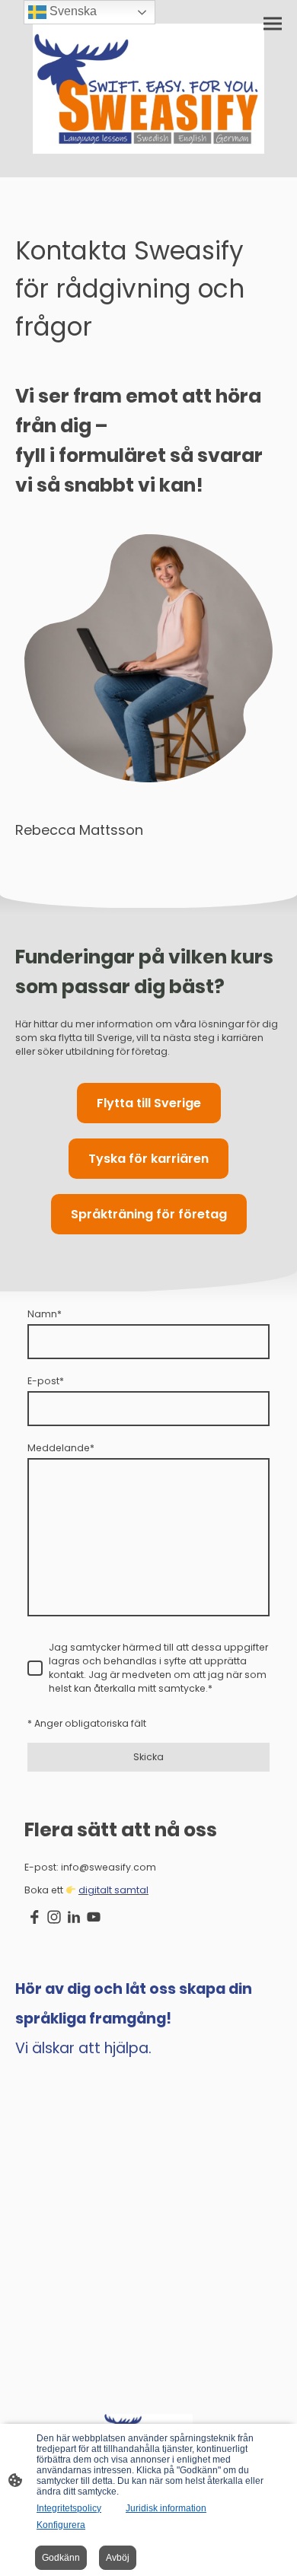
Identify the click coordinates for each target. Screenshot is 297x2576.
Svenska (72, 11)
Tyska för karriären (148, 1159)
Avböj (118, 2558)
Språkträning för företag (149, 1214)
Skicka (148, 1757)
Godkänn (61, 2558)
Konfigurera (61, 2525)
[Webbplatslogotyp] (148, 89)
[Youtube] (94, 1917)
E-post (46, 1381)
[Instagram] (54, 1917)
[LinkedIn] (74, 1917)
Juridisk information (166, 2508)
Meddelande (61, 1448)
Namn (45, 1314)
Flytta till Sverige (149, 1103)
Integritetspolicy (69, 2508)
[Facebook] (34, 1917)
